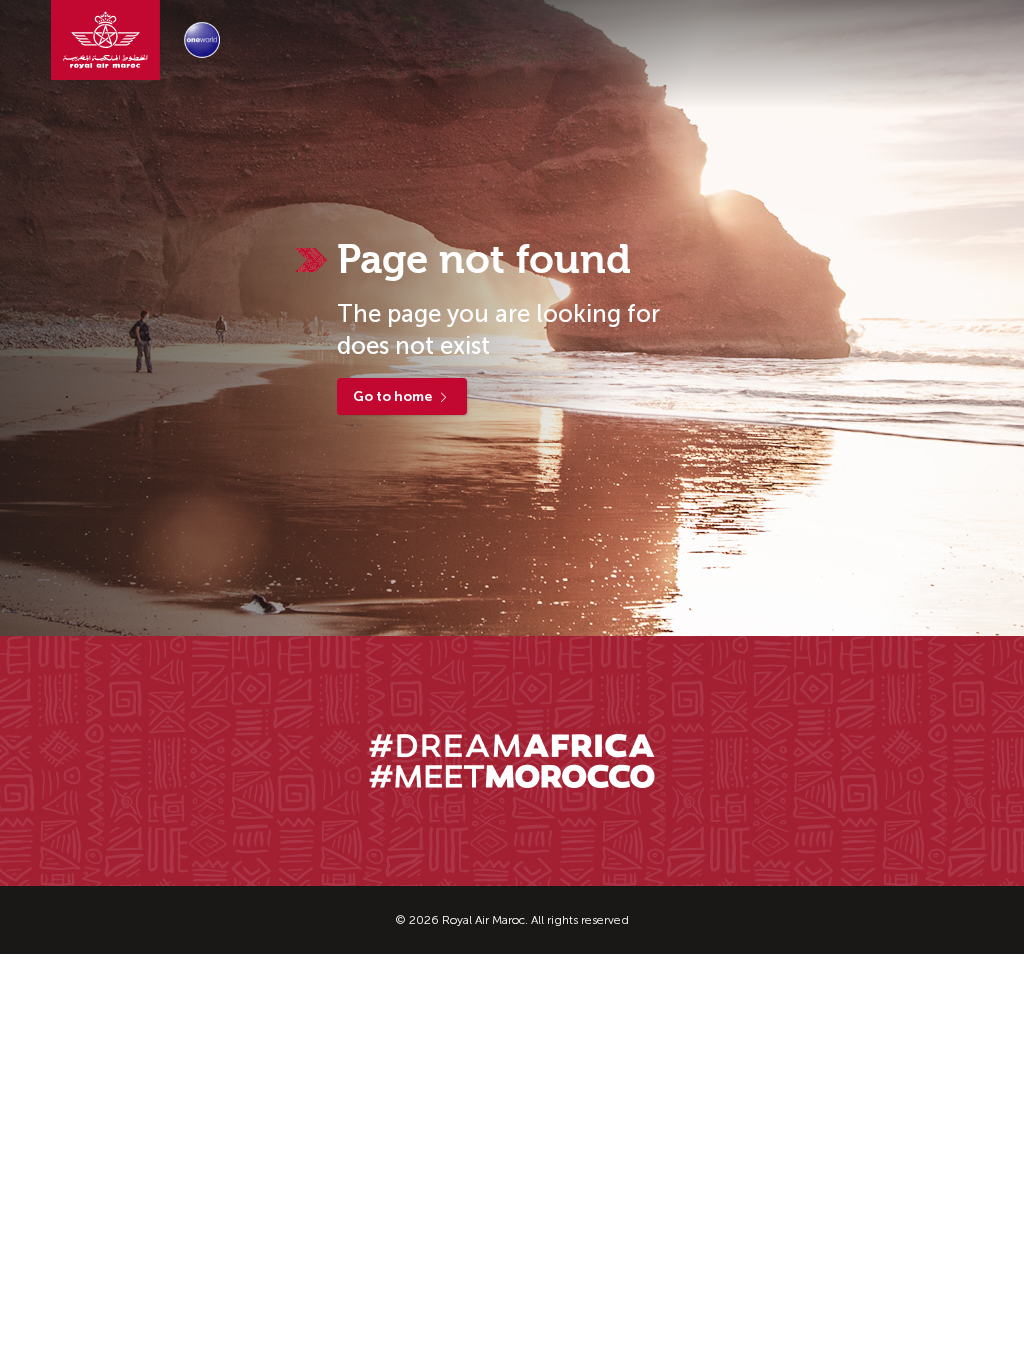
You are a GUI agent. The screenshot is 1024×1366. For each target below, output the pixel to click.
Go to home (392, 396)
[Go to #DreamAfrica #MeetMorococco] (512, 761)
